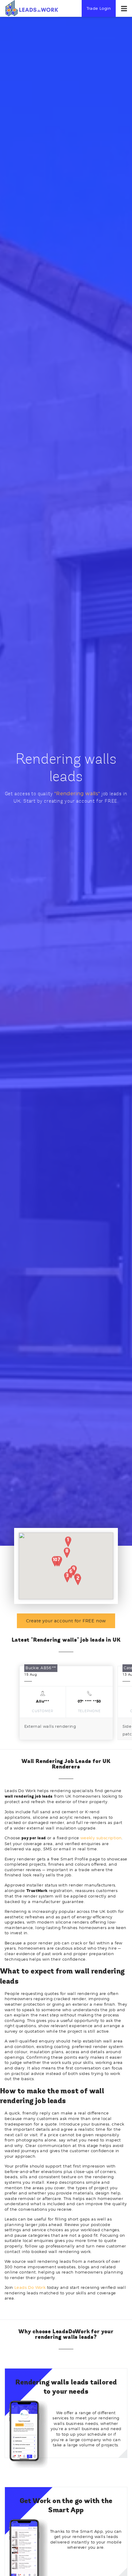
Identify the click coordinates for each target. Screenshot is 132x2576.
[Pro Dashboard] (31, 8)
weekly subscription (101, 1838)
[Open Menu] (124, 9)
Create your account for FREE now (66, 1621)
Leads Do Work (30, 2287)
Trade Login (99, 8)
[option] (66, 1703)
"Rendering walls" (77, 794)
